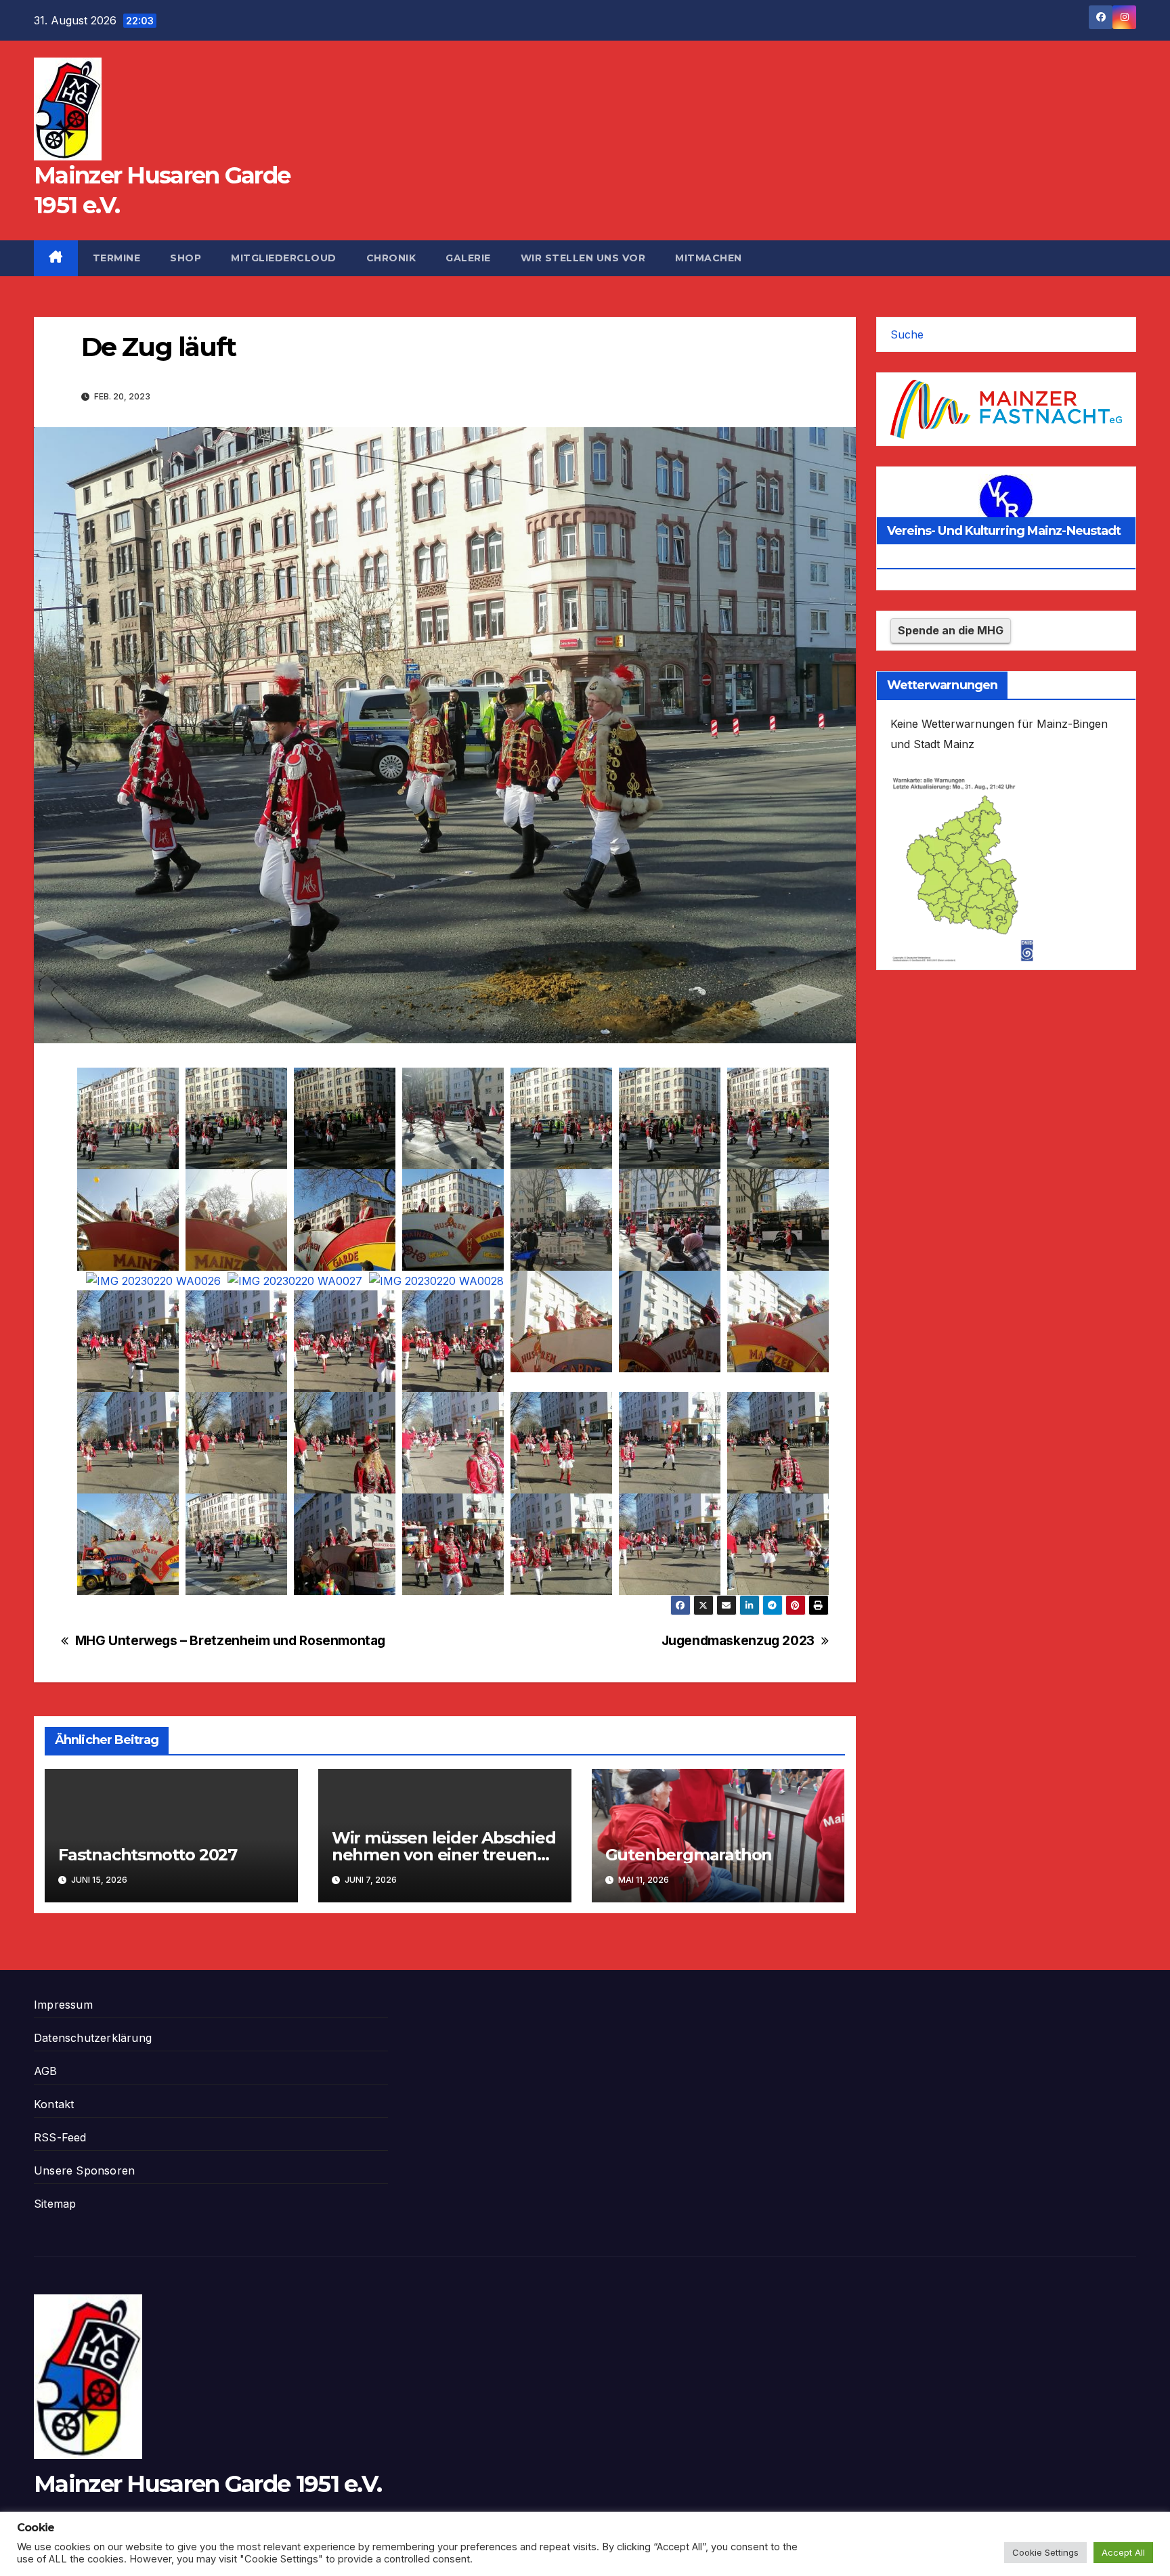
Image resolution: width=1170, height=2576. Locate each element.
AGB (46, 2071)
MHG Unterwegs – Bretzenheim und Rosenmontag (231, 1641)
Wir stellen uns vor (583, 258)
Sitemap (55, 2204)
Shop (186, 258)
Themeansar (296, 2548)
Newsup (231, 2548)
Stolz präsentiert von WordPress (103, 2548)
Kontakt (54, 2104)
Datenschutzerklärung (93, 2038)
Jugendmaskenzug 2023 (738, 1641)
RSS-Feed (60, 2137)
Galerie (468, 258)
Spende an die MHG (951, 630)
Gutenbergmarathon (689, 1855)
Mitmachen (709, 258)
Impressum (63, 2005)
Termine (117, 258)
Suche (907, 334)
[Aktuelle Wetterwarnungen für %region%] (966, 868)
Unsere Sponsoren (84, 2170)
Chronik (391, 258)
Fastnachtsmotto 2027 (148, 1855)
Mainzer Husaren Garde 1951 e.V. (208, 2484)
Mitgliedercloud (284, 258)
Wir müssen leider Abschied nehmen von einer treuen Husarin (444, 1855)
